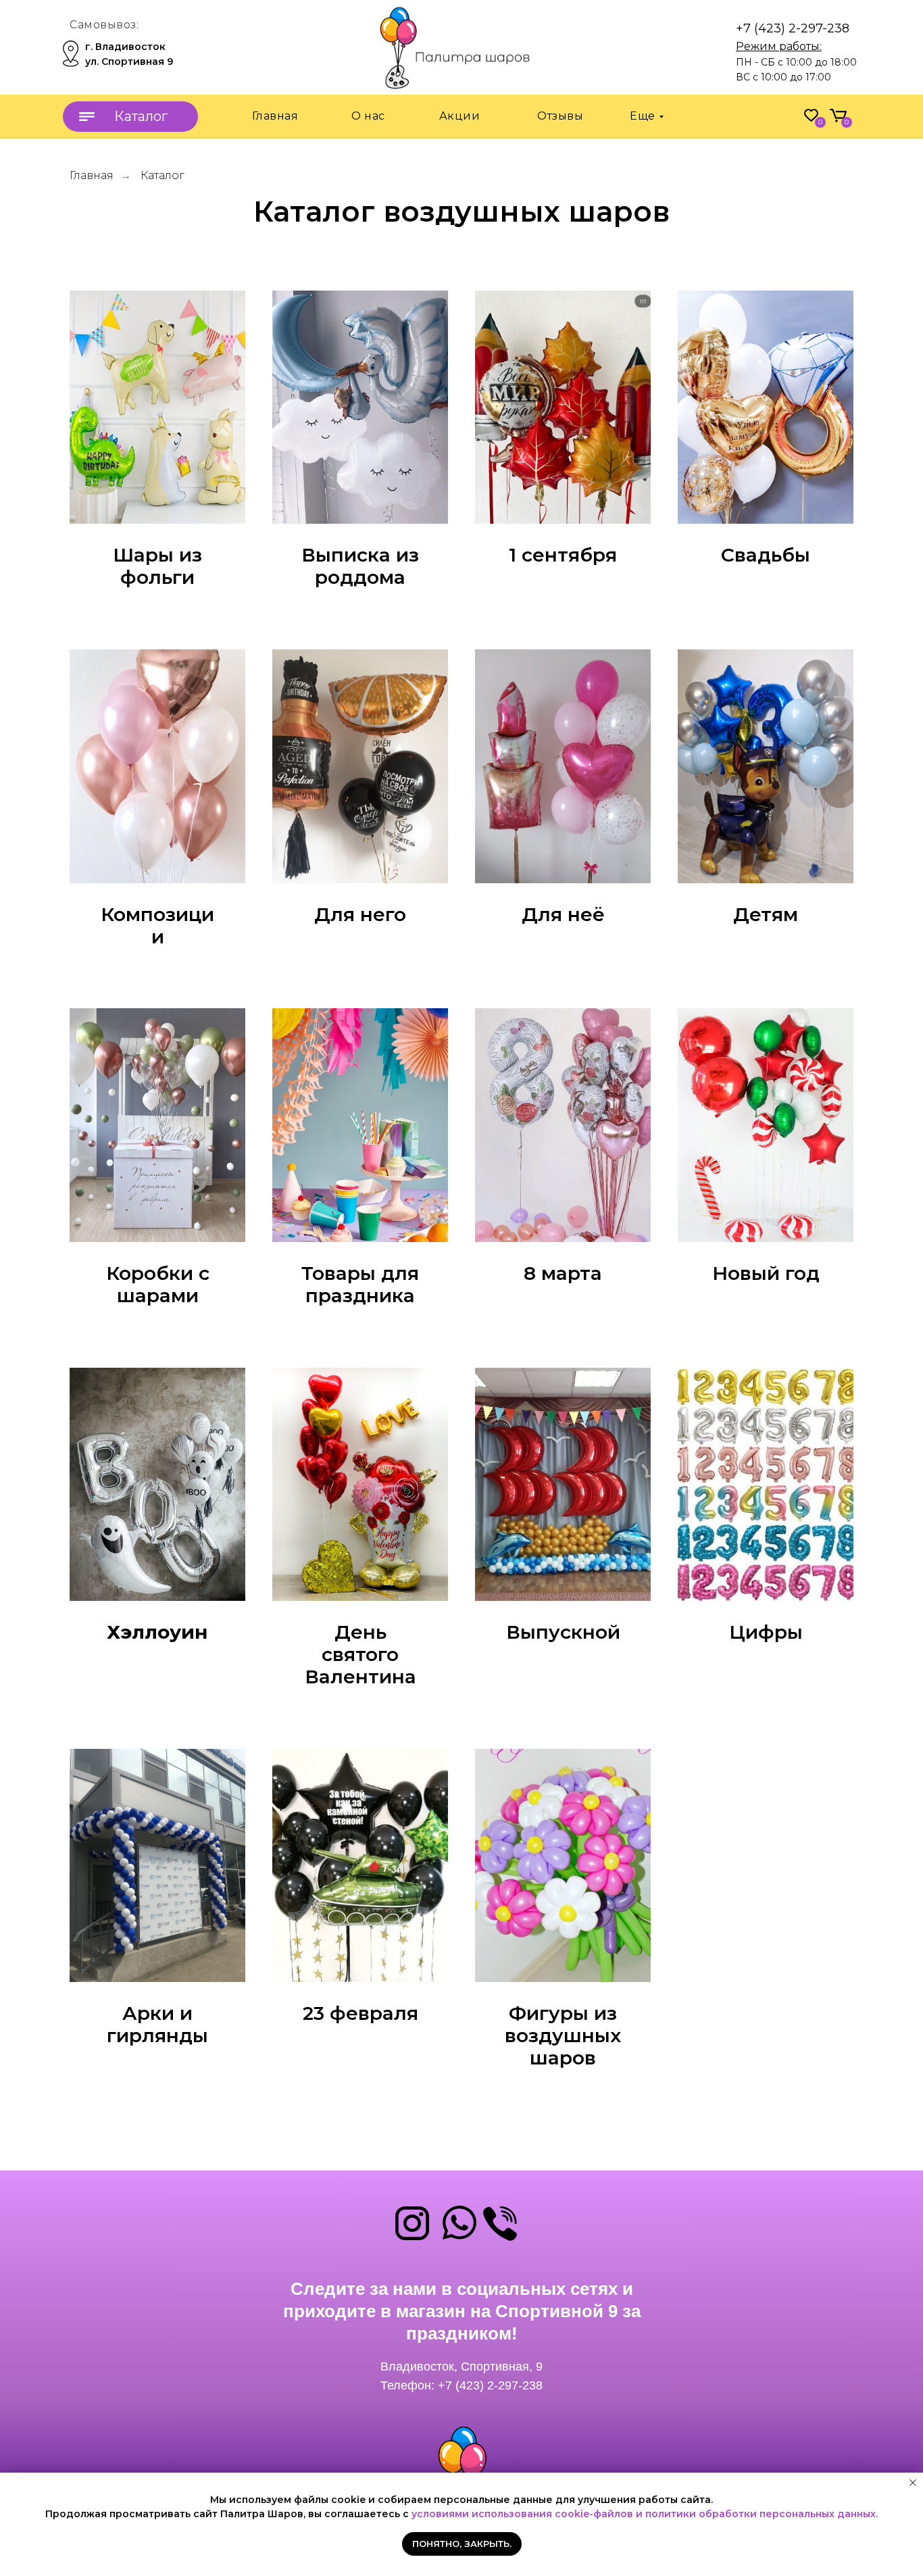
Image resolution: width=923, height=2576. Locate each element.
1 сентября (563, 555)
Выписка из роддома (360, 566)
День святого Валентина (360, 1654)
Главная (275, 116)
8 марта (563, 1273)
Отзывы (560, 116)
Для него (360, 915)
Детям (766, 915)
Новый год (766, 1273)
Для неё (563, 915)
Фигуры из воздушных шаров (563, 2035)
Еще (643, 116)
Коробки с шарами (158, 1285)
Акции (460, 116)
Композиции (157, 926)
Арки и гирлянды (157, 2025)
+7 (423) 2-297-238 (793, 28)
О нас (368, 116)
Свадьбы (766, 555)
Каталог (163, 175)
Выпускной (563, 1632)
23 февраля (360, 2013)
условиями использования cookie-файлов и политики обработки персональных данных (644, 2514)
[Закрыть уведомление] (913, 2483)
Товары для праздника (360, 1285)
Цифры (766, 1632)
